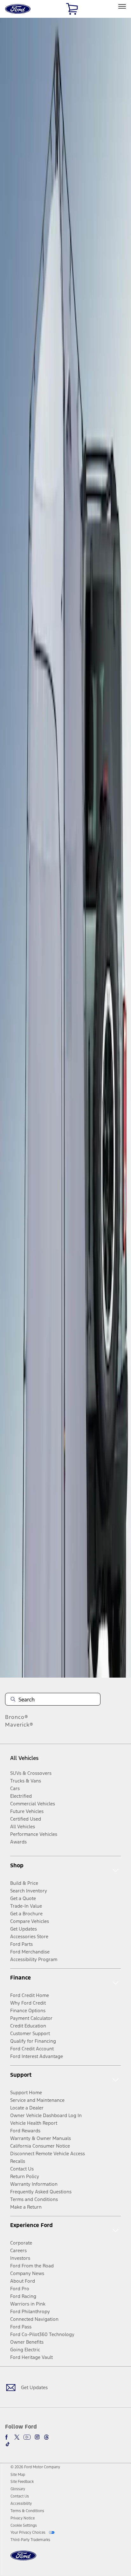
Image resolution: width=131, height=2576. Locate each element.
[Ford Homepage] (23, 2559)
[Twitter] (17, 2437)
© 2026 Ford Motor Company (35, 2467)
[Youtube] (27, 2437)
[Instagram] (37, 2437)
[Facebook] (8, 2437)
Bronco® (17, 1717)
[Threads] (46, 2437)
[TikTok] (8, 2444)
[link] (18, 2475)
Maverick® (19, 1725)
